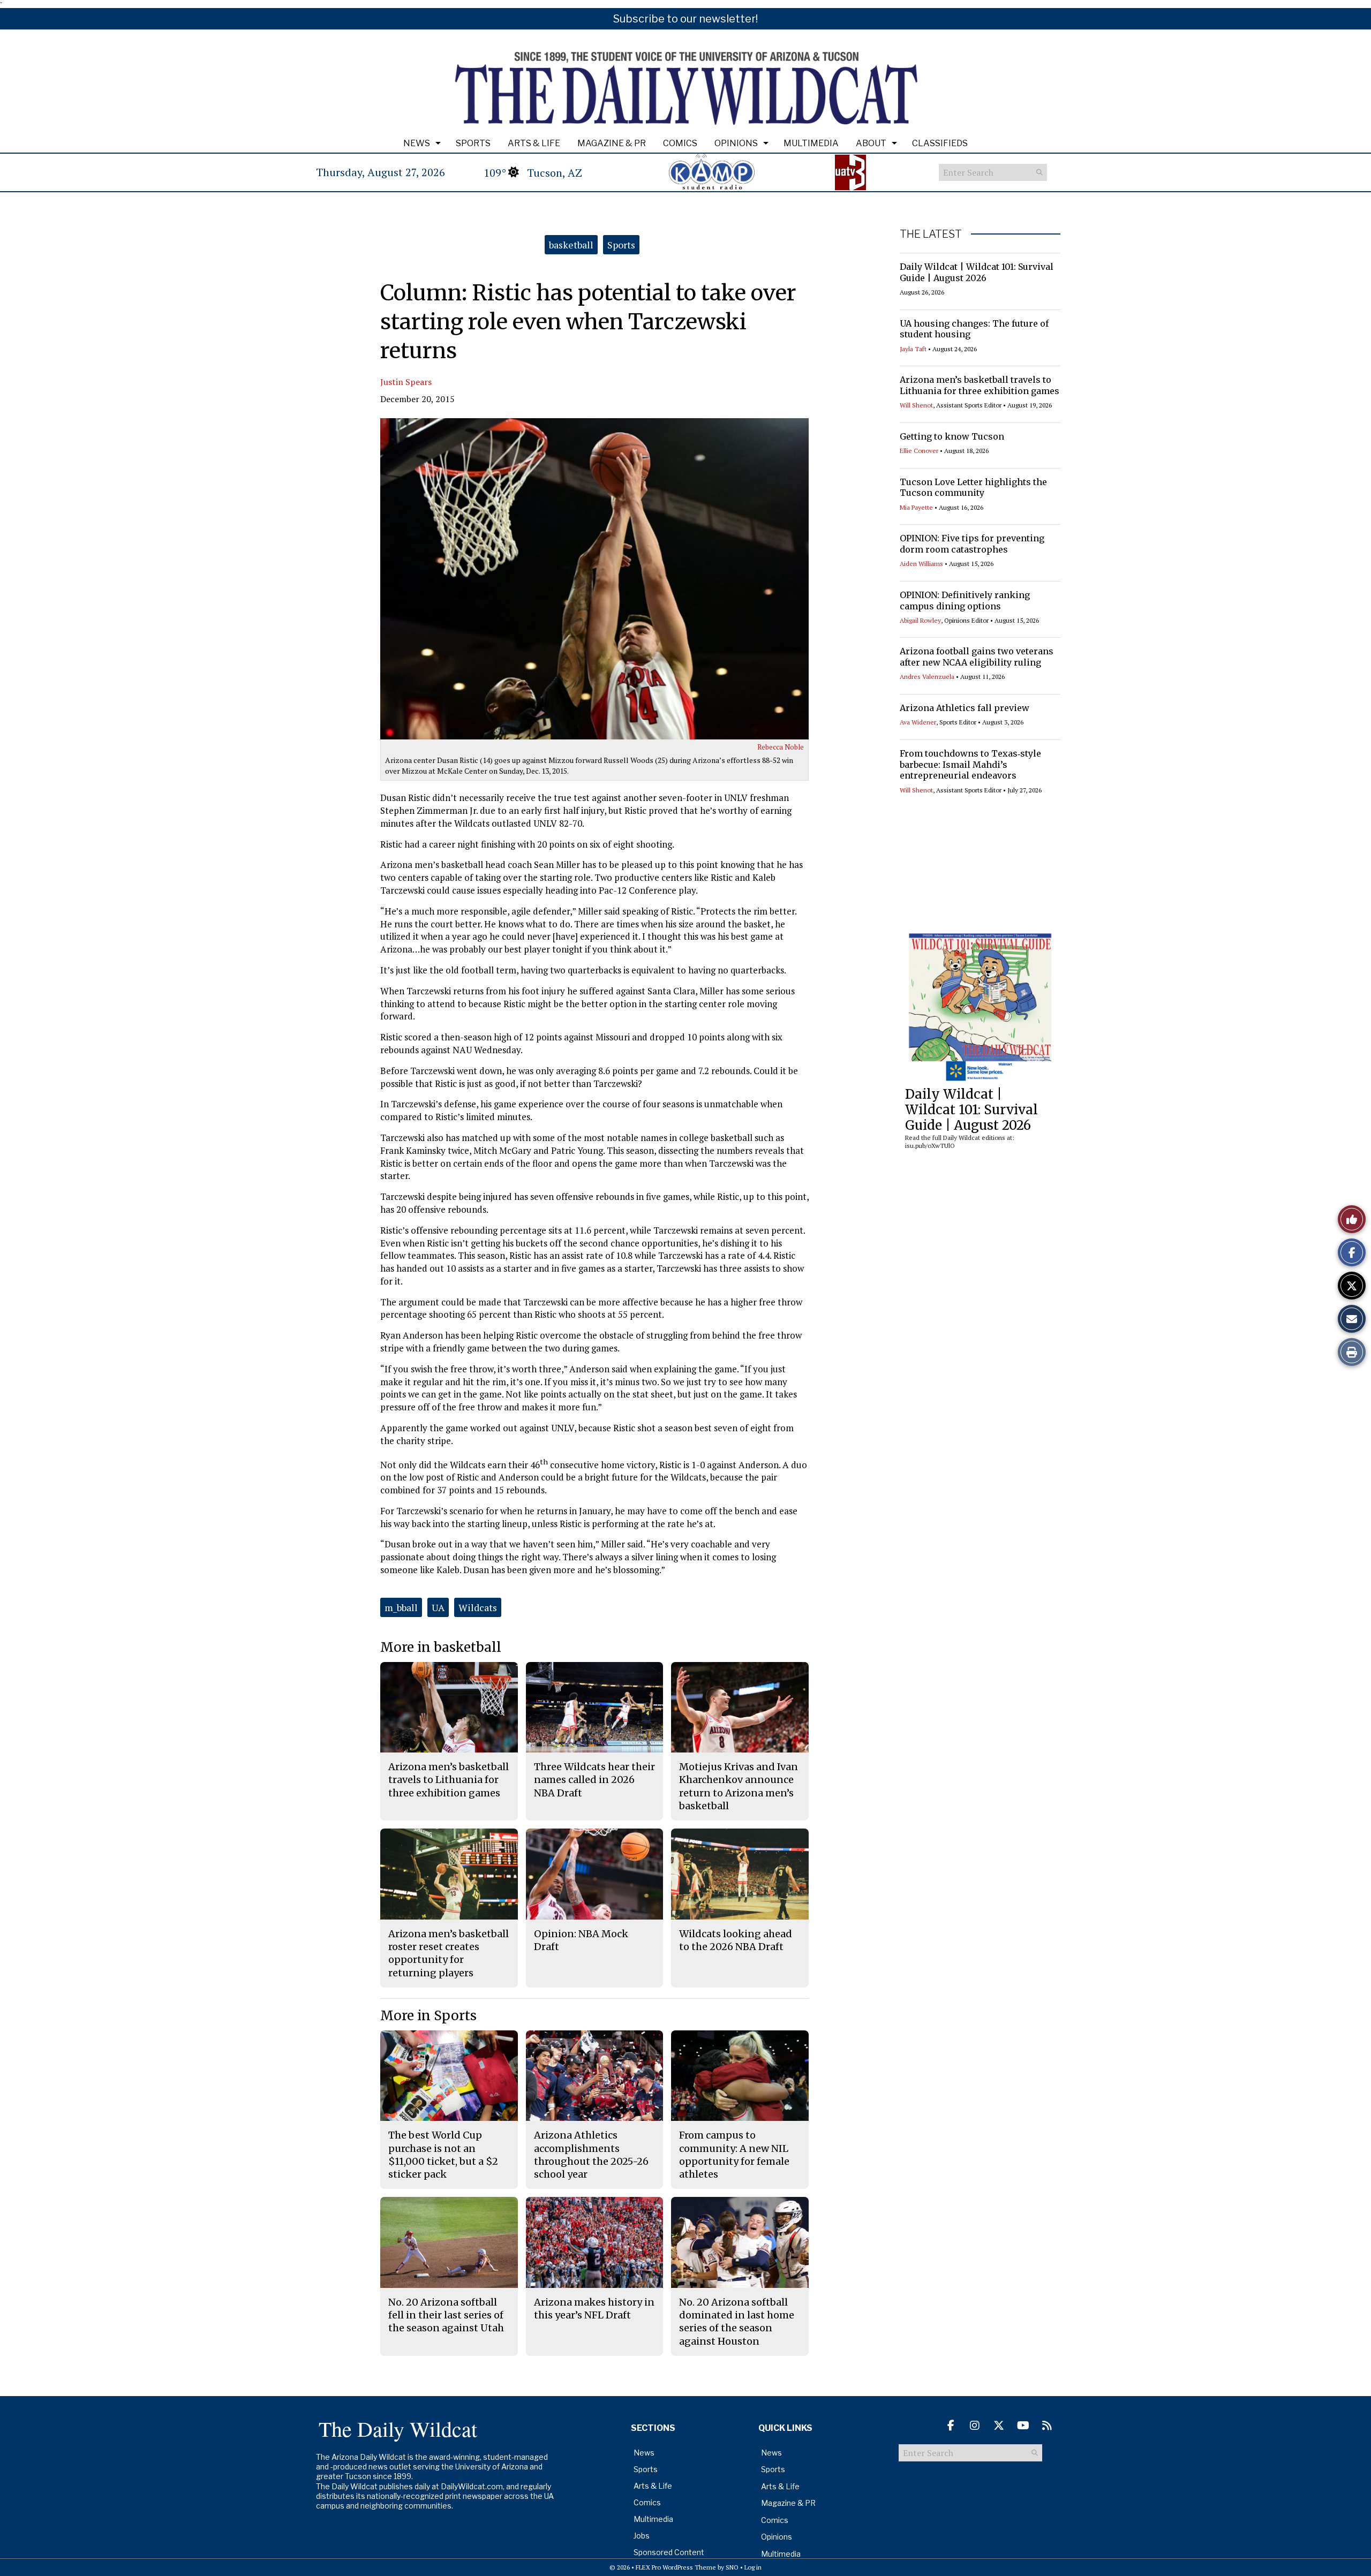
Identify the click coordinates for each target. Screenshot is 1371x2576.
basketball (571, 245)
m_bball (401, 1607)
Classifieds (940, 143)
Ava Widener (918, 722)
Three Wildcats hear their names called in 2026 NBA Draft (594, 1780)
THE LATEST (931, 234)
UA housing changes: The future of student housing (974, 329)
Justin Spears (406, 382)
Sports (473, 143)
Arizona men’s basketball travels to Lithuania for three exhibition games (980, 385)
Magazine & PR (612, 143)
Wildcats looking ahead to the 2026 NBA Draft (736, 1940)
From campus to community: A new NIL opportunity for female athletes (734, 2155)
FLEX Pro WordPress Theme (676, 2567)
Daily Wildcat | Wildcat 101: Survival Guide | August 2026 (977, 272)
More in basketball (441, 1647)
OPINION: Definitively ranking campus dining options (965, 600)
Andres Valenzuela (927, 677)
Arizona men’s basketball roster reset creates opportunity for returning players (449, 1953)
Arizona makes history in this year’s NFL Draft (594, 2309)
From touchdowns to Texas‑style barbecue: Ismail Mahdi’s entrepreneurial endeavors (970, 765)
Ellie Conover (919, 451)
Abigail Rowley (920, 620)
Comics (680, 143)
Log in (753, 2567)
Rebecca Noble (781, 747)
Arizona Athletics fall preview (965, 708)
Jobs (642, 2536)
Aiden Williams (921, 564)
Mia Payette (916, 507)
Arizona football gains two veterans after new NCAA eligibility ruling (977, 657)
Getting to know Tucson (952, 436)
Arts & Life (534, 143)
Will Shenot (916, 405)
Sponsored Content (669, 2552)
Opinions (736, 143)
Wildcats (478, 1607)
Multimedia (811, 143)
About (871, 143)
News (417, 143)
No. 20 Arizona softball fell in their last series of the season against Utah (446, 2315)
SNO (732, 2567)
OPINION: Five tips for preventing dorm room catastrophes (972, 544)
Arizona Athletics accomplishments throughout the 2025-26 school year (591, 2155)
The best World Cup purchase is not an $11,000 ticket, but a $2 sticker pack (443, 2155)
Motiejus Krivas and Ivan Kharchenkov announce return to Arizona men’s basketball (739, 1786)
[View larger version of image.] (594, 579)
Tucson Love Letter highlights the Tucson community (973, 488)
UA (438, 1607)
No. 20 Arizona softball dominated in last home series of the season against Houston (737, 2322)
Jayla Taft (913, 349)
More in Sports (428, 2016)
